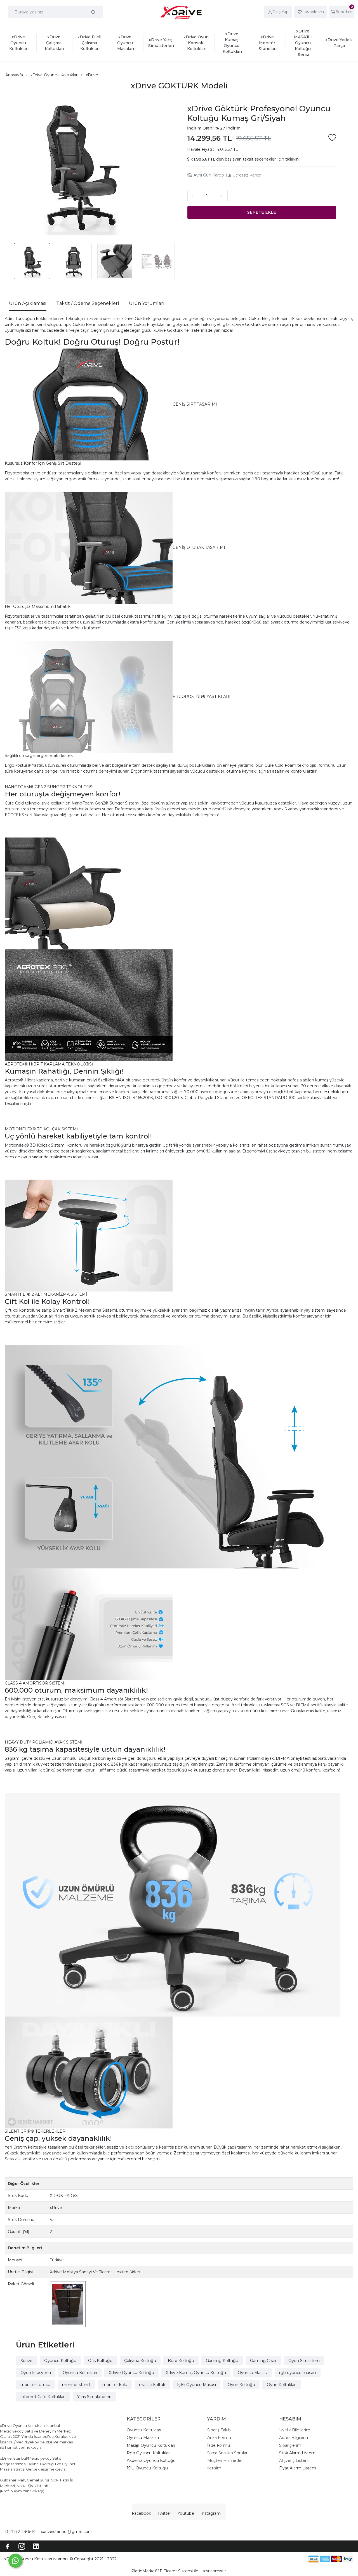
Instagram (211, 2513)
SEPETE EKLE (262, 212)
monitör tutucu (35, 2385)
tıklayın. (292, 159)
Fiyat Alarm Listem (298, 2468)
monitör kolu (115, 2385)
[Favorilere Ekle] (332, 138)
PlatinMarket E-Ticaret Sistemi (162, 2571)
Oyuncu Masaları (143, 2438)
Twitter (164, 2513)
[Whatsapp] (15, 2561)
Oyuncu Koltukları (80, 2373)
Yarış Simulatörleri (94, 2397)
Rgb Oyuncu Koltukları (149, 2453)
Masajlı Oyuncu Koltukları (151, 2445)
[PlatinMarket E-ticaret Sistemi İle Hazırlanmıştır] (289, 2559)
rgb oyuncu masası (298, 2373)
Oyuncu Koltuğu (60, 2361)
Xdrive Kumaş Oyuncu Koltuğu (196, 2373)
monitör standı (76, 2385)
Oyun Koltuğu (241, 2385)
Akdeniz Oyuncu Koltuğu (151, 2460)
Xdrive (26, 2361)
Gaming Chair (263, 2361)
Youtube (186, 2513)
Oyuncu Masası (253, 2373)
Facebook (141, 2513)
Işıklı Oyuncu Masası (196, 2385)
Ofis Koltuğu (100, 2361)
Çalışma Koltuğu (140, 2361)
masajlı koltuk (152, 2385)
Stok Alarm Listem (297, 2453)
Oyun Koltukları (282, 2385)
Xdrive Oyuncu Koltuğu (131, 2373)
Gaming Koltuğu (222, 2361)
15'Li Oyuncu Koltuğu (147, 2468)
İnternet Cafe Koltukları (43, 2397)
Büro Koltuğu (181, 2361)
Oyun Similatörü (304, 2361)
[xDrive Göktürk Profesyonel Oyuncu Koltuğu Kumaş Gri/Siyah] (80, 167)
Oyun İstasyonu (36, 2373)
